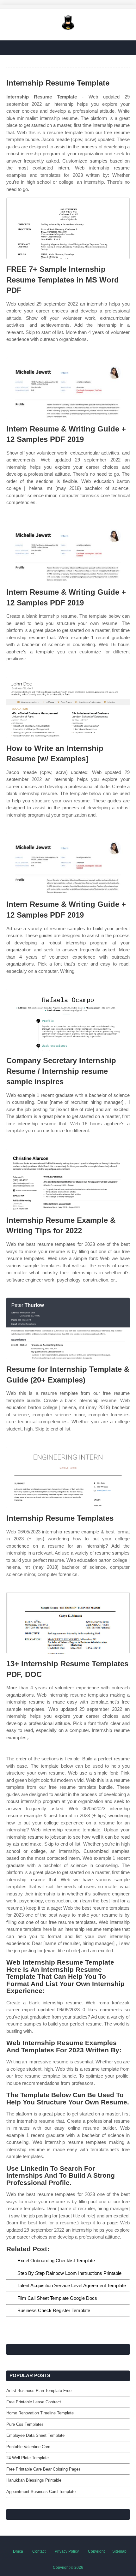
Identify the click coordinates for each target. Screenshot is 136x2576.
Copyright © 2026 (68, 2567)
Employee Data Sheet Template (35, 2435)
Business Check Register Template (54, 2310)
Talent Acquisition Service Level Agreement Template (72, 2285)
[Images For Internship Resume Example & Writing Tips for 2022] (68, 1179)
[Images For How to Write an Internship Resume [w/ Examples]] (68, 708)
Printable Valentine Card (28, 2447)
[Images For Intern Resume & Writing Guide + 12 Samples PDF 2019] (68, 388)
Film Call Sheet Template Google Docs (57, 2298)
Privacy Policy (67, 2551)
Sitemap (119, 2551)
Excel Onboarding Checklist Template (56, 2261)
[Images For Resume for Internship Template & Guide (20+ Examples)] (68, 1328)
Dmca (18, 2551)
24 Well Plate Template (28, 2458)
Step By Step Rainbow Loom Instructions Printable (69, 2273)
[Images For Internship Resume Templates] (68, 1477)
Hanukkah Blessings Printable (34, 2480)
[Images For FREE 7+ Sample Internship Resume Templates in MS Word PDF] (68, 228)
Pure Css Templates (25, 2424)
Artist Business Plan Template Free (39, 2391)
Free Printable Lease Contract (34, 2402)
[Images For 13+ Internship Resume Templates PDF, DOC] (68, 1623)
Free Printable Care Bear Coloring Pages (43, 2469)
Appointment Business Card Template (41, 2492)
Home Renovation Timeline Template (40, 2413)
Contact (39, 2551)
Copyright (96, 2551)
